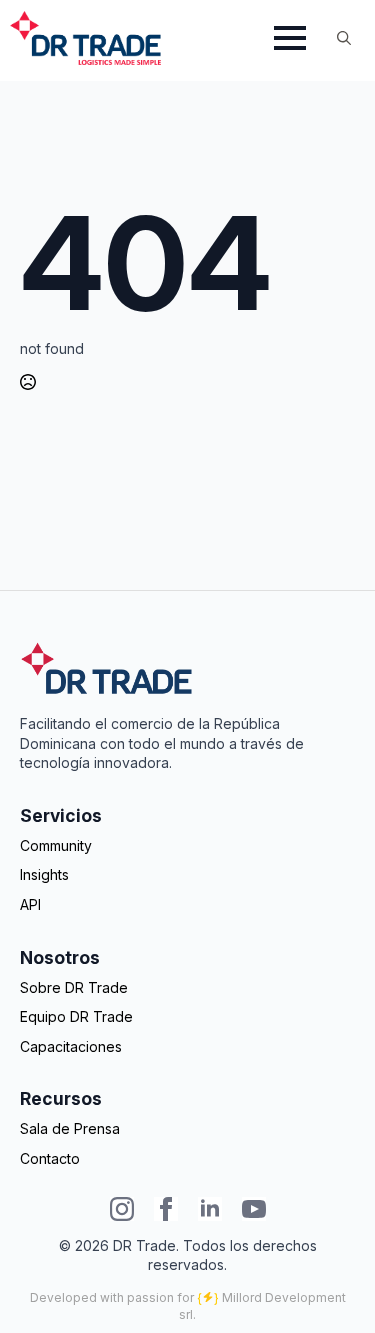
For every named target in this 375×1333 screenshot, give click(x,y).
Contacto (50, 1158)
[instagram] (122, 1209)
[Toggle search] (344, 38)
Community (56, 845)
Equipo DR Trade (76, 1016)
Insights (44, 874)
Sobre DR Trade (74, 987)
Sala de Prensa (70, 1128)
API (30, 904)
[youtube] (254, 1209)
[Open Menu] (290, 38)
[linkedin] (210, 1209)
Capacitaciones (71, 1046)
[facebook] (166, 1209)
